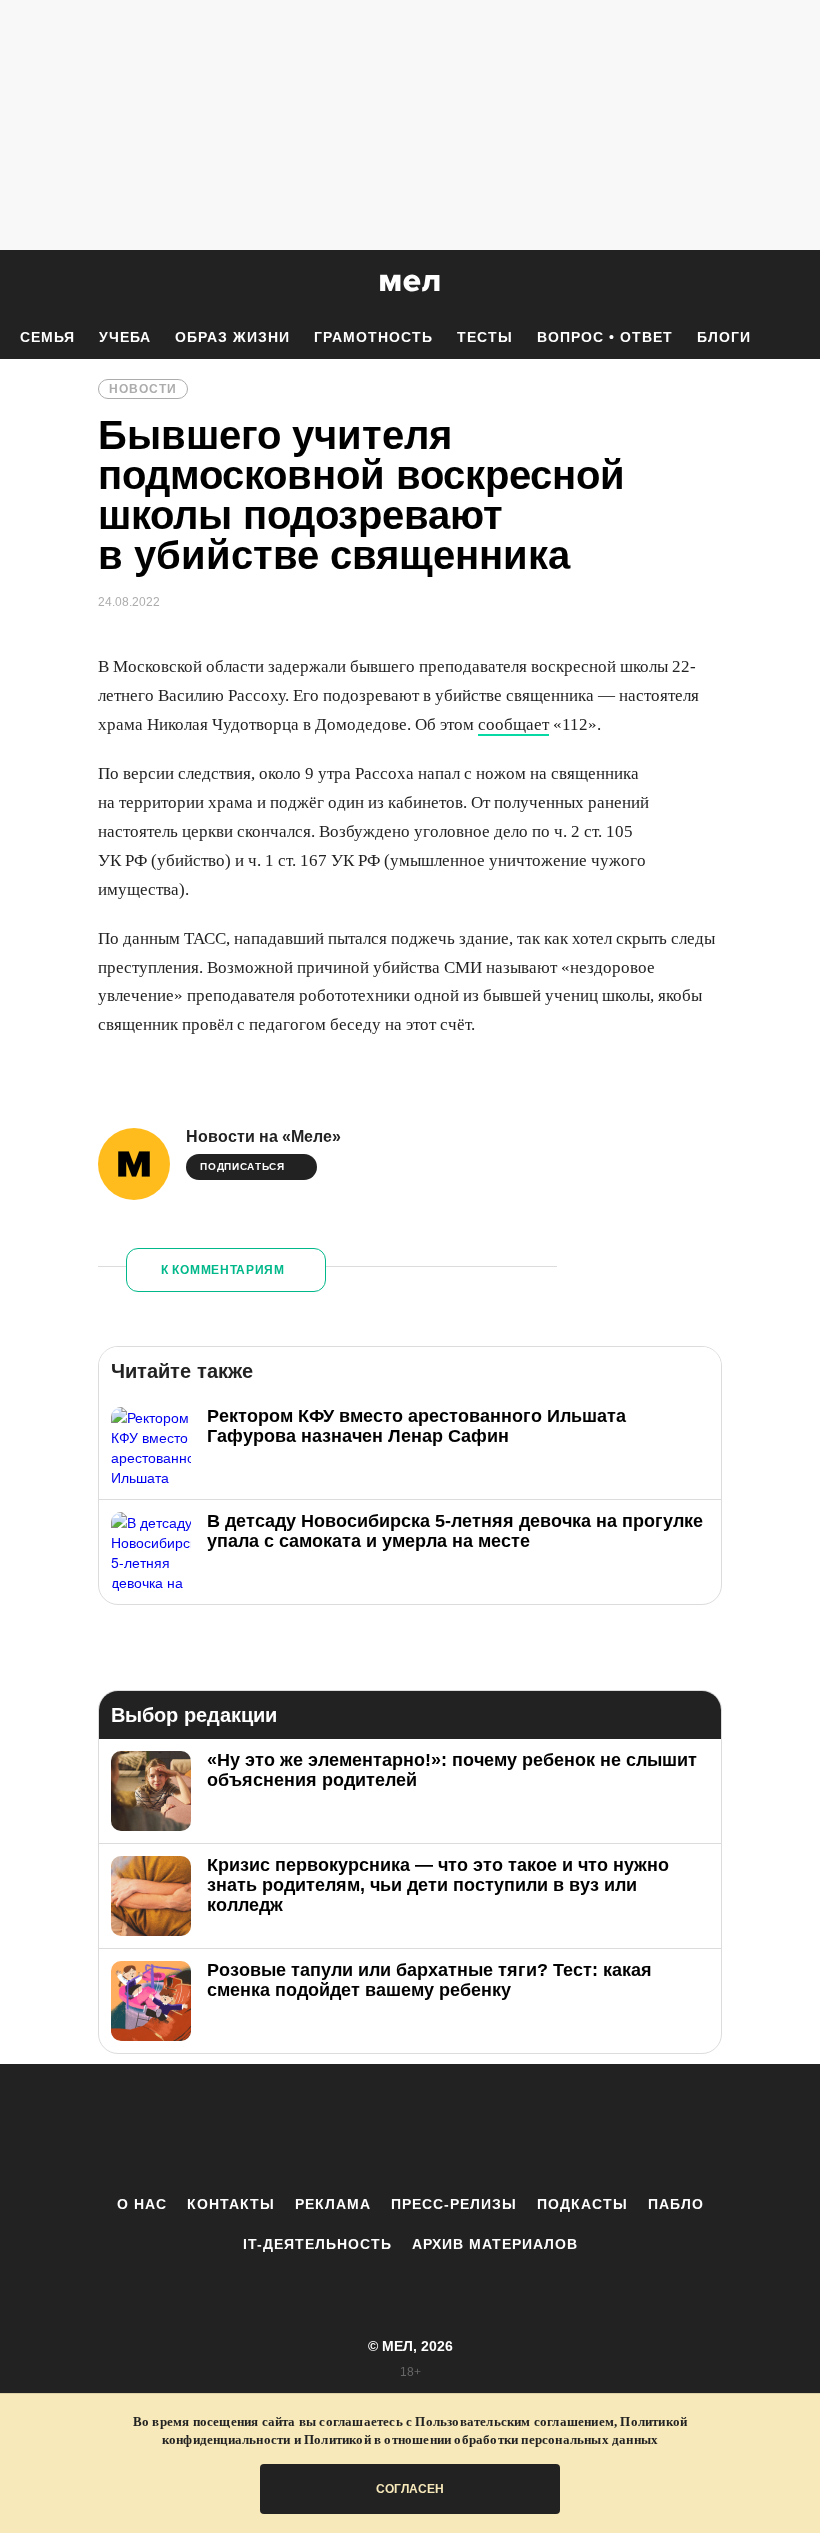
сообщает (513, 724)
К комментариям (223, 1270)
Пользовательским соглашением (514, 2421)
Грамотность (373, 337)
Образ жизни (232, 337)
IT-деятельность (317, 2244)
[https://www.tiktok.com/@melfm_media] (410, 2129)
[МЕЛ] (410, 282)
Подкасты (582, 2204)
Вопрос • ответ (605, 337)
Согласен (410, 2489)
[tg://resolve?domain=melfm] (245, 2129)
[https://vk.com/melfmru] (355, 2129)
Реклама (333, 2204)
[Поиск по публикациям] (20, 284)
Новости (143, 389)
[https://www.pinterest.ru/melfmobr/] (465, 2129)
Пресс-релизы (454, 2204)
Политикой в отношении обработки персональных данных (481, 2439)
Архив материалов (495, 2244)
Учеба (125, 337)
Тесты (485, 337)
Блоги (724, 337)
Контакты (231, 2204)
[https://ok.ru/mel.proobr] (520, 2129)
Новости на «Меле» (263, 1136)
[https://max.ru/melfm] (575, 2129)
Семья (47, 337)
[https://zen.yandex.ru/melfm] (300, 2129)
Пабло (676, 2204)
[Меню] (790, 283)
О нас (142, 2204)
